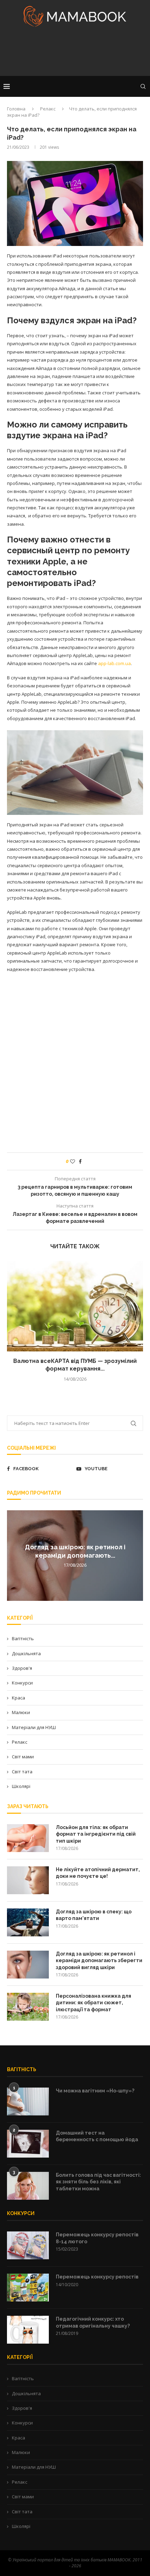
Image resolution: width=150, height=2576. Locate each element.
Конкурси (22, 1683)
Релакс (48, 109)
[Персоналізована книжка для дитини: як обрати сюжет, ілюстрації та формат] (28, 2007)
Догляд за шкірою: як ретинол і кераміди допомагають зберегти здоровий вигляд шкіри (99, 1961)
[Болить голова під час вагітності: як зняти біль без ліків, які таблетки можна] (28, 2186)
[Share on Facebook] (80, 1161)
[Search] (143, 86)
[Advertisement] (75, 54)
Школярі (21, 1786)
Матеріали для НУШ (34, 1727)
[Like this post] (73, 1161)
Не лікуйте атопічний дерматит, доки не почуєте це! (98, 1873)
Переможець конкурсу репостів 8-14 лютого (97, 2238)
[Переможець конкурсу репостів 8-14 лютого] (28, 2245)
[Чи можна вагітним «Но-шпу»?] (28, 2101)
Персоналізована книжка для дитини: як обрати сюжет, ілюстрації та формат (93, 2003)
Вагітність (23, 1638)
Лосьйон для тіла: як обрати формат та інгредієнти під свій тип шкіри (96, 1834)
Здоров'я (22, 1668)
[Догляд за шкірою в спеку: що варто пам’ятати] (28, 1922)
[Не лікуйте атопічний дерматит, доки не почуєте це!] (28, 1880)
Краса (18, 1698)
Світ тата (22, 1772)
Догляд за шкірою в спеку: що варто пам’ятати (94, 1915)
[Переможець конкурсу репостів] (28, 2288)
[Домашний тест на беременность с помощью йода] (28, 2144)
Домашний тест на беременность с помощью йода (97, 2136)
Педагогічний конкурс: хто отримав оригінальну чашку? (93, 2322)
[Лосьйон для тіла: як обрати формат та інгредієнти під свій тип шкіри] (28, 1838)
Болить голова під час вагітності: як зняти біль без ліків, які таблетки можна (98, 2182)
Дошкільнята (26, 1653)
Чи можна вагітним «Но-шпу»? (95, 2091)
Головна (16, 109)
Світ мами (23, 1757)
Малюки (21, 1712)
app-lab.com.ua (114, 663)
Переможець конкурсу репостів (97, 2277)
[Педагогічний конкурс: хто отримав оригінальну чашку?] (28, 2330)
